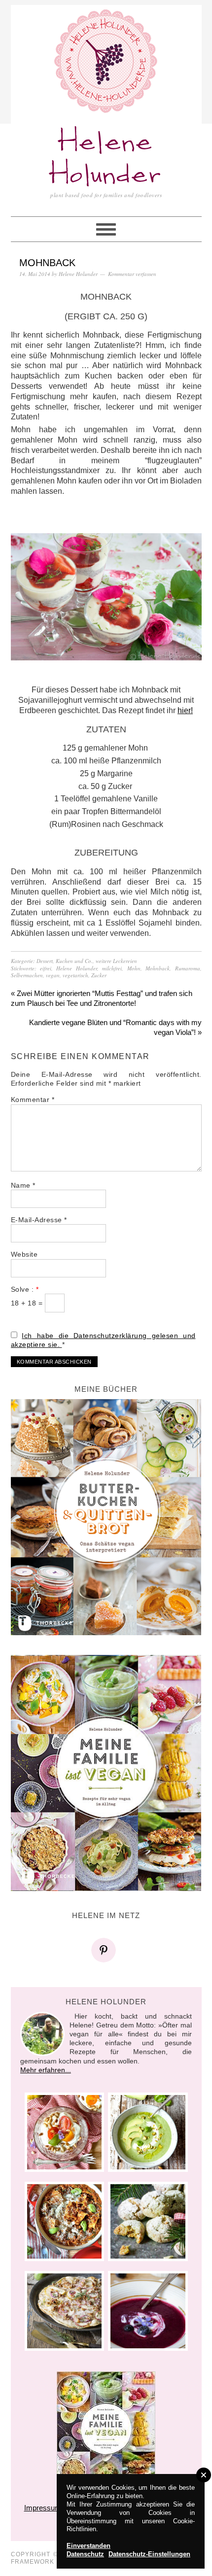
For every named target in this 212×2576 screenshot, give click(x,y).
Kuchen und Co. (74, 961)
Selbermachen (27, 975)
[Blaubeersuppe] (148, 2311)
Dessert (45, 961)
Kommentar (33, 1099)
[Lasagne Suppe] (64, 2221)
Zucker (99, 975)
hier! (185, 710)
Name (23, 1185)
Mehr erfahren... (46, 2070)
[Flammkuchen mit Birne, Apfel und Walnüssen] (64, 2311)
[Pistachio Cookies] (148, 2221)
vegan (53, 975)
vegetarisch (75, 975)
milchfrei (112, 968)
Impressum (43, 2508)
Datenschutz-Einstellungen (149, 2554)
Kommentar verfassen (132, 274)
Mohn (134, 968)
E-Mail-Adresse (39, 1220)
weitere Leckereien (116, 961)
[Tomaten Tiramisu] (64, 2132)
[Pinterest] (106, 1950)
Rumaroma (188, 968)
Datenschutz (85, 2554)
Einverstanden (88, 2546)
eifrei (46, 968)
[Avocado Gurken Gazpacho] (148, 2132)
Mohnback (158, 968)
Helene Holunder (106, 159)
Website (24, 1254)
